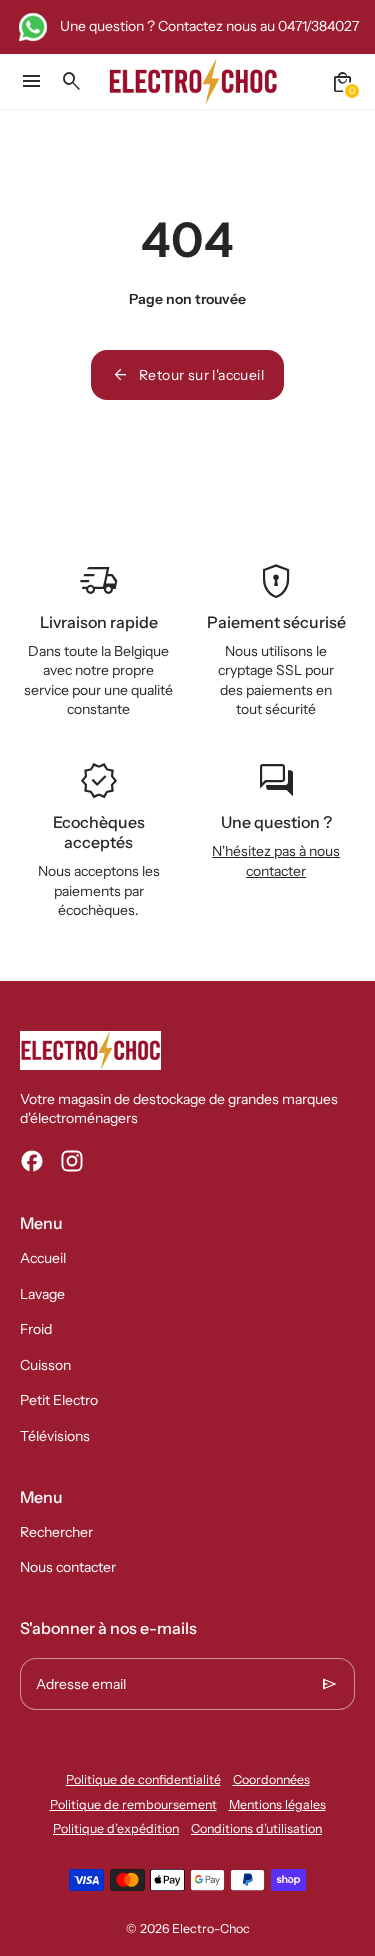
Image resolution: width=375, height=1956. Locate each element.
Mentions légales (277, 1804)
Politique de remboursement (133, 1804)
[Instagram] (72, 1161)
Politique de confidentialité (143, 1779)
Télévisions (55, 1436)
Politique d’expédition (116, 1828)
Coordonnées (271, 1779)
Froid (36, 1329)
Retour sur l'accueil (187, 375)
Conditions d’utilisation (256, 1828)
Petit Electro (59, 1400)
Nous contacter (68, 1567)
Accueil (43, 1258)
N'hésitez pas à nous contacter (276, 861)
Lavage (42, 1294)
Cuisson (45, 1365)
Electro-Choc (211, 1928)
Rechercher (56, 1532)
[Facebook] (32, 1161)
